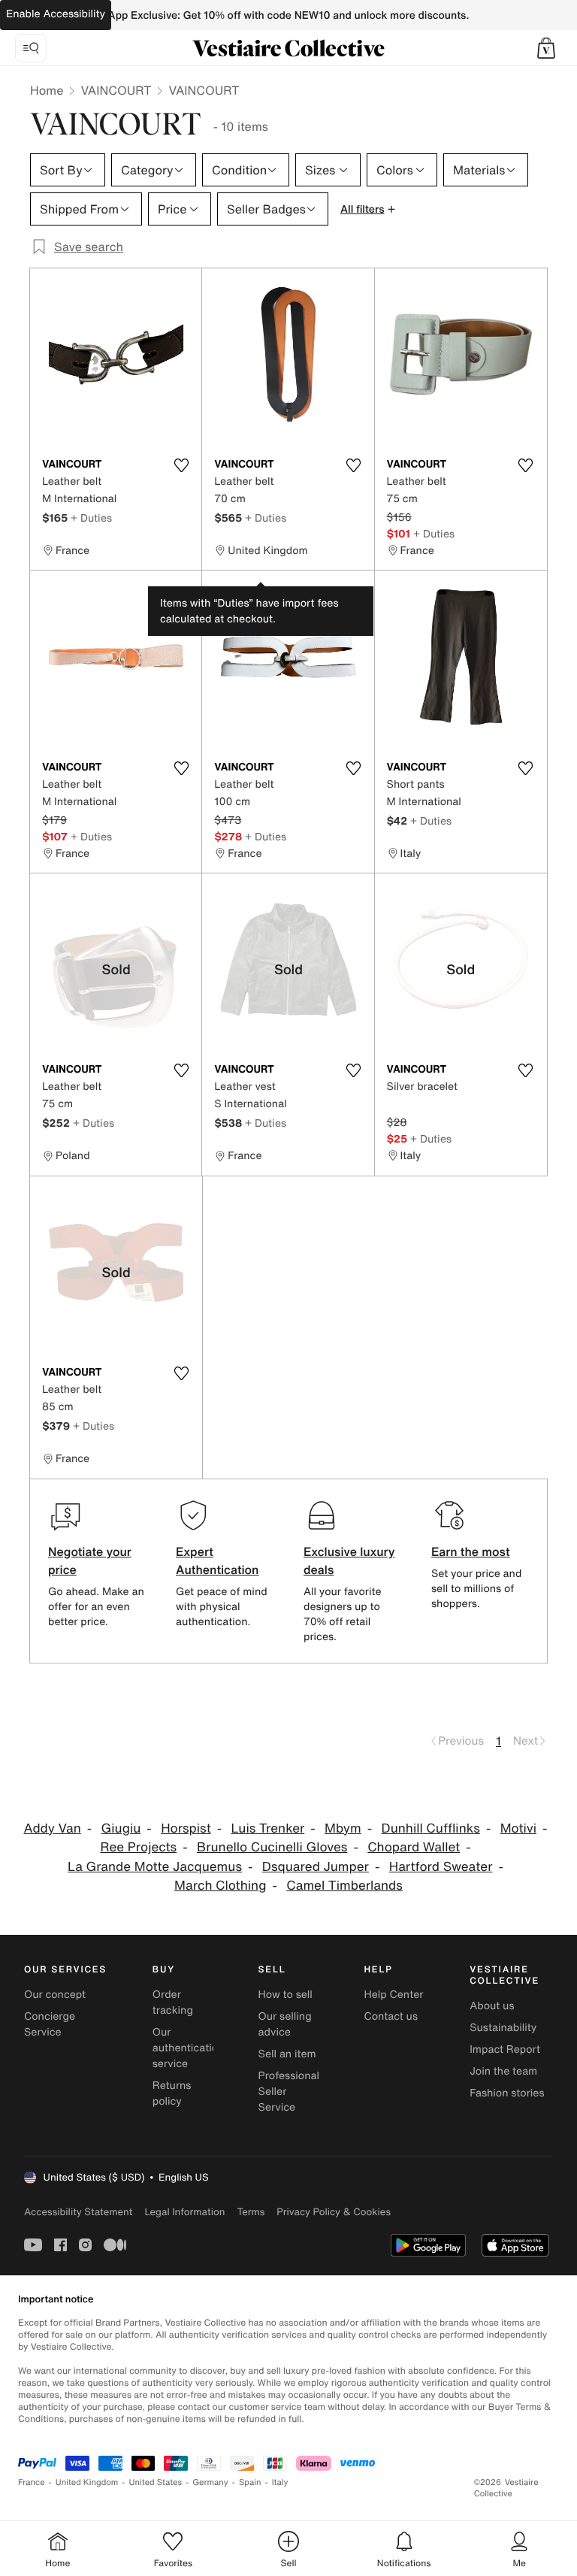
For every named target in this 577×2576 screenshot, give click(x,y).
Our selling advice (285, 2024)
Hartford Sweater (441, 1867)
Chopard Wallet (414, 1847)
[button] (546, 48)
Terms (251, 2212)
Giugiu (121, 1828)
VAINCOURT (116, 90)
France (32, 2482)
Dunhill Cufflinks (431, 1828)
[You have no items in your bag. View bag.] (546, 48)
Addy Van (52, 1828)
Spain (250, 2482)
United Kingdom (87, 2482)
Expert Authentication (218, 1560)
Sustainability (503, 2028)
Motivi (518, 1828)
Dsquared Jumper (316, 1867)
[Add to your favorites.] (181, 465)
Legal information (184, 2212)
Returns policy (172, 2093)
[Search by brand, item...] (31, 48)
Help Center (393, 1995)
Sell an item (287, 2054)
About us (492, 2006)
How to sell (285, 1995)
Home (47, 90)
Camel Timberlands (344, 1886)
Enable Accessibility (56, 14)
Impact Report (505, 2049)
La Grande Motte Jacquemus (155, 1867)
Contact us (391, 2016)
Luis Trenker (268, 1828)
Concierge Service (50, 2024)
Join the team (503, 2071)
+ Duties (91, 518)
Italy (280, 2482)
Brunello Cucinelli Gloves (272, 1847)
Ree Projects (138, 1847)
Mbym (343, 1828)
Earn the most (471, 1551)
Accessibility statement (78, 2212)
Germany (210, 2482)
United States (156, 2482)
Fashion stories (507, 2093)
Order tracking (173, 2002)
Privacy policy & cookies (334, 2212)
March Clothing (220, 1886)
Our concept (55, 1995)
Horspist (186, 1828)
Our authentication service (189, 2048)
